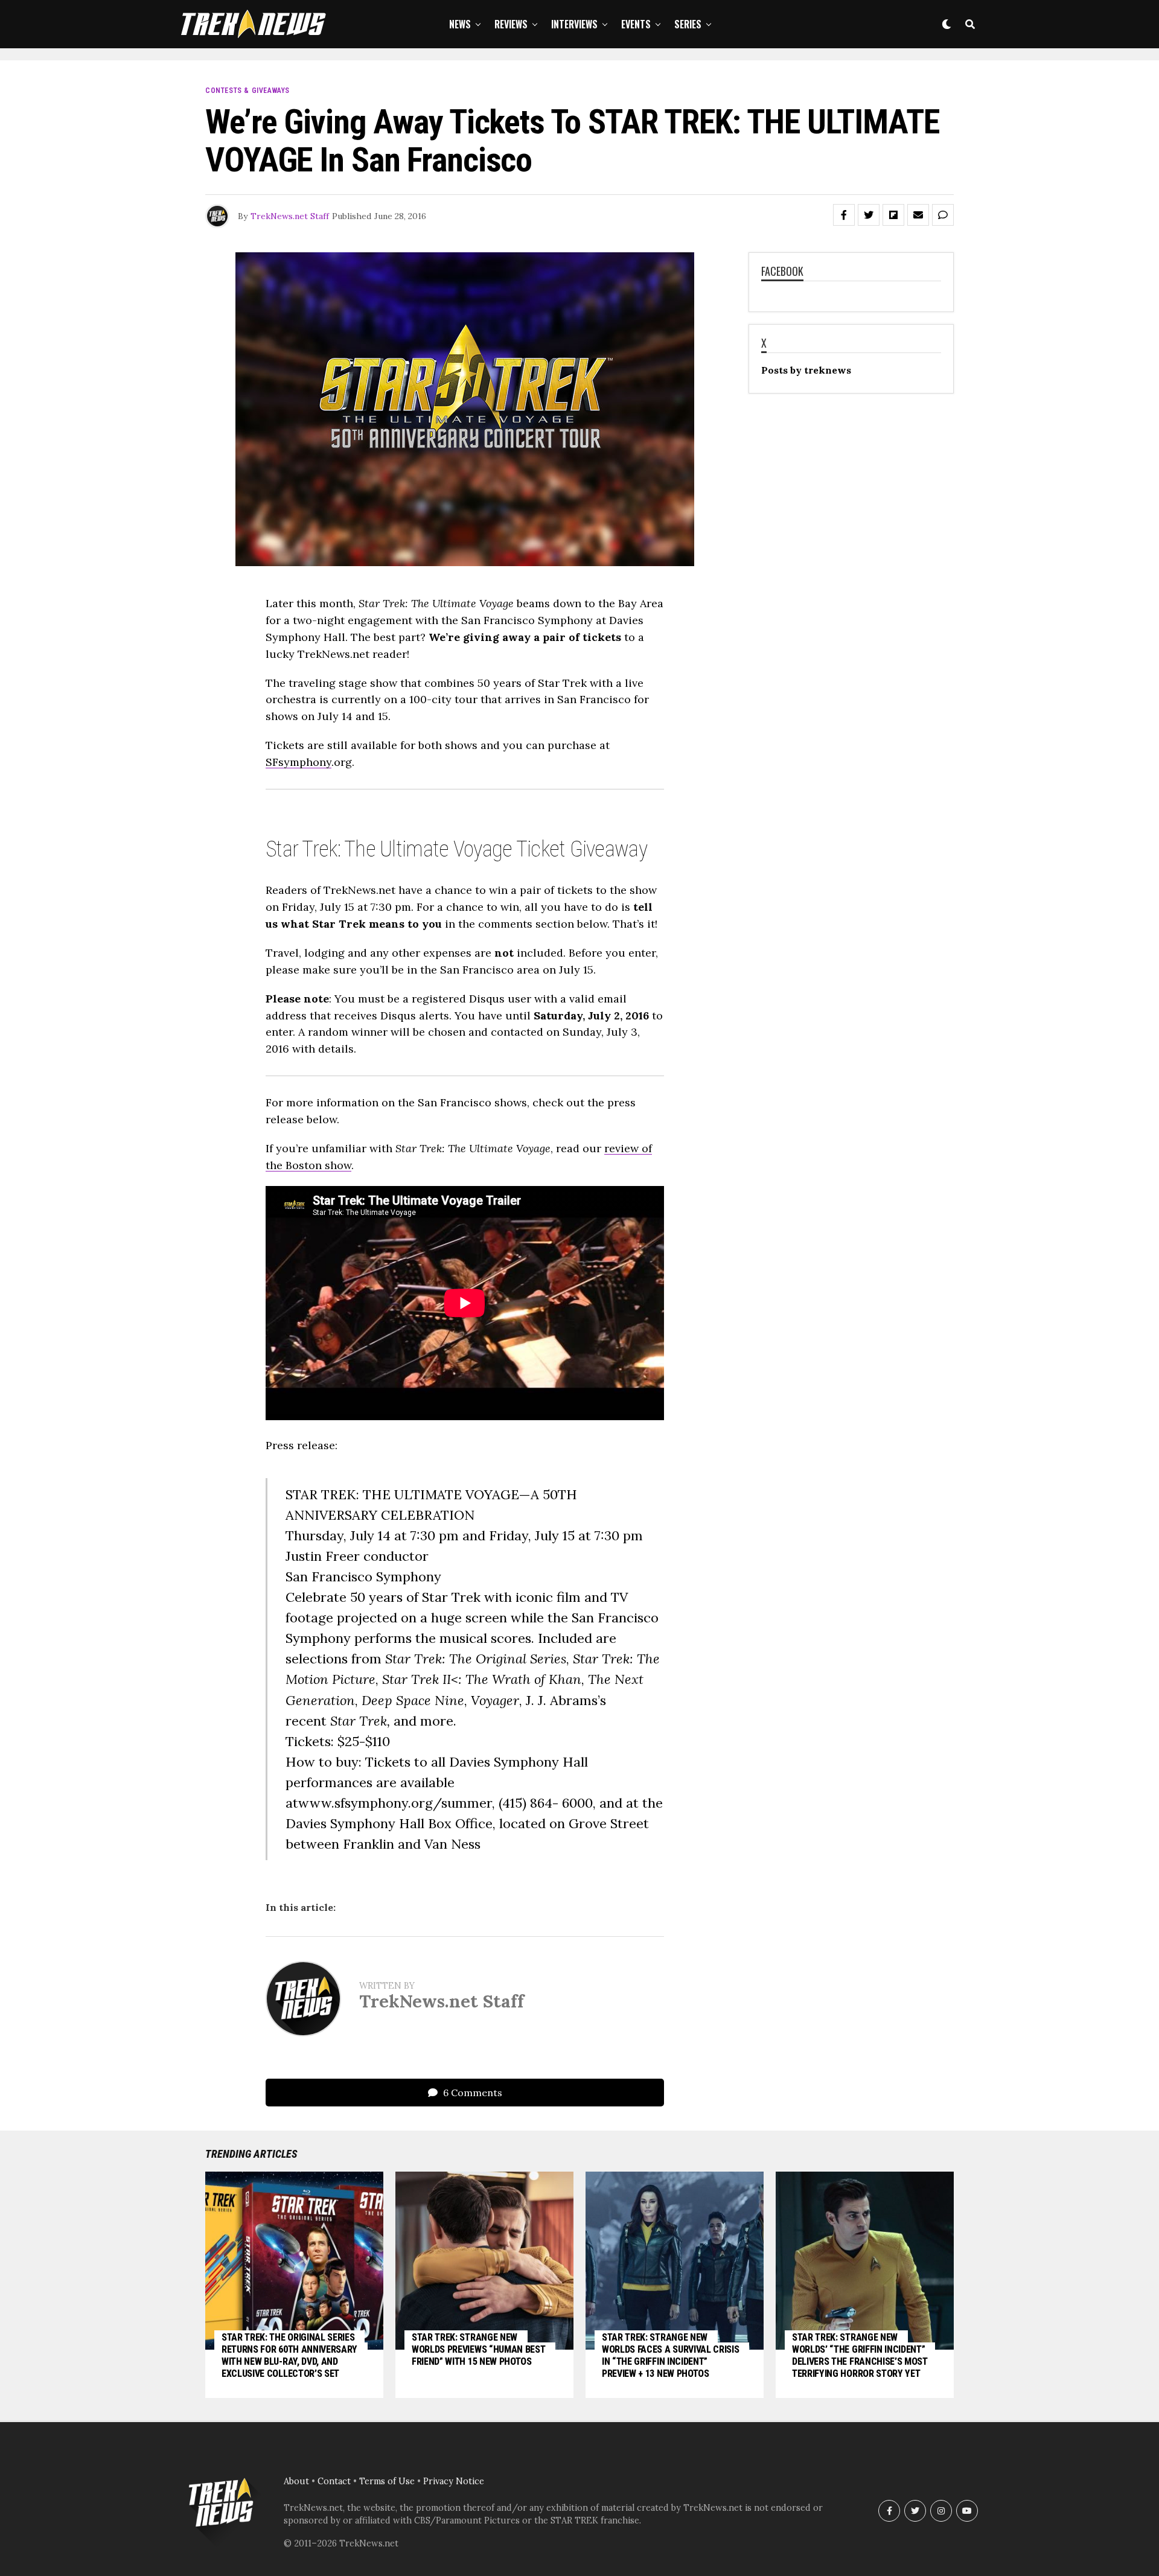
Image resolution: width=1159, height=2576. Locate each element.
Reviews (511, 24)
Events (636, 24)
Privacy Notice (454, 2481)
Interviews (574, 24)
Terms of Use (387, 2481)
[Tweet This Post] (869, 215)
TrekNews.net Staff (290, 216)
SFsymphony (299, 762)
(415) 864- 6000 (546, 1803)
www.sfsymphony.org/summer (395, 1803)
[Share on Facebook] (844, 215)
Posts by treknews (806, 370)
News (460, 24)
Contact (334, 2481)
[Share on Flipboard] (893, 215)
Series (688, 24)
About (296, 2481)
